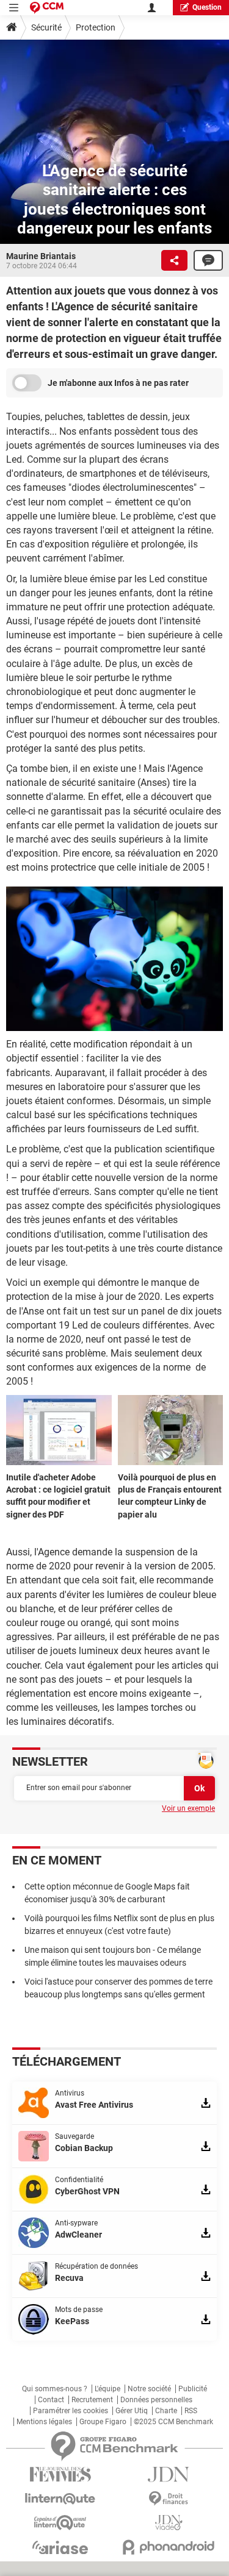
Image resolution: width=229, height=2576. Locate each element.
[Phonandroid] (169, 2547)
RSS (191, 2411)
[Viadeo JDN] (169, 2523)
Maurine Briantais (41, 256)
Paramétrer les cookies (71, 2411)
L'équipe (107, 2389)
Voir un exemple (188, 1808)
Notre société (149, 2389)
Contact (51, 2400)
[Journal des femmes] (60, 2474)
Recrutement (92, 2400)
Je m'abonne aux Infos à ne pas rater (118, 383)
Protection (96, 27)
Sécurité (46, 27)
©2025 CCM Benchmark (173, 2422)
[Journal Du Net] (169, 2474)
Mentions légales (44, 2422)
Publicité (193, 2389)
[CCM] (47, 8)
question (207, 7)
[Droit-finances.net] (169, 2499)
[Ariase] (60, 2547)
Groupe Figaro (103, 2422)
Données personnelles (156, 2400)
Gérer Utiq (132, 2411)
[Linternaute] (60, 2499)
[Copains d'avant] (60, 2523)
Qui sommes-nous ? (55, 2389)
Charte (166, 2411)
